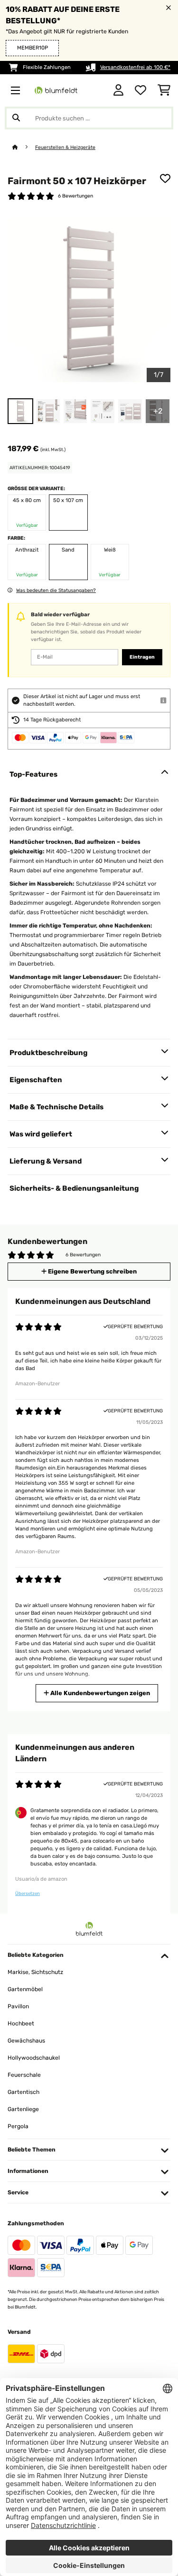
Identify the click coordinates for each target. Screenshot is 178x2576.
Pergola (18, 2126)
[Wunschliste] (141, 90)
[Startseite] (24, 147)
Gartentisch (23, 2092)
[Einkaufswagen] (164, 90)
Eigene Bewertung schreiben (92, 1271)
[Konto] (118, 90)
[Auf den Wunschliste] (165, 178)
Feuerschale (24, 2075)
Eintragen (142, 657)
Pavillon (18, 2006)
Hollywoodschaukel (34, 2058)
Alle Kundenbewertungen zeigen (99, 1693)
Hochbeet (21, 2023)
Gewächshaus (26, 2041)
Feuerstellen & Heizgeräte (65, 147)
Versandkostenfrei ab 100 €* (135, 67)
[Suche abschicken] (16, 118)
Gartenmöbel (25, 1989)
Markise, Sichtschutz (35, 1972)
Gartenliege (23, 2109)
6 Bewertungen (75, 196)
